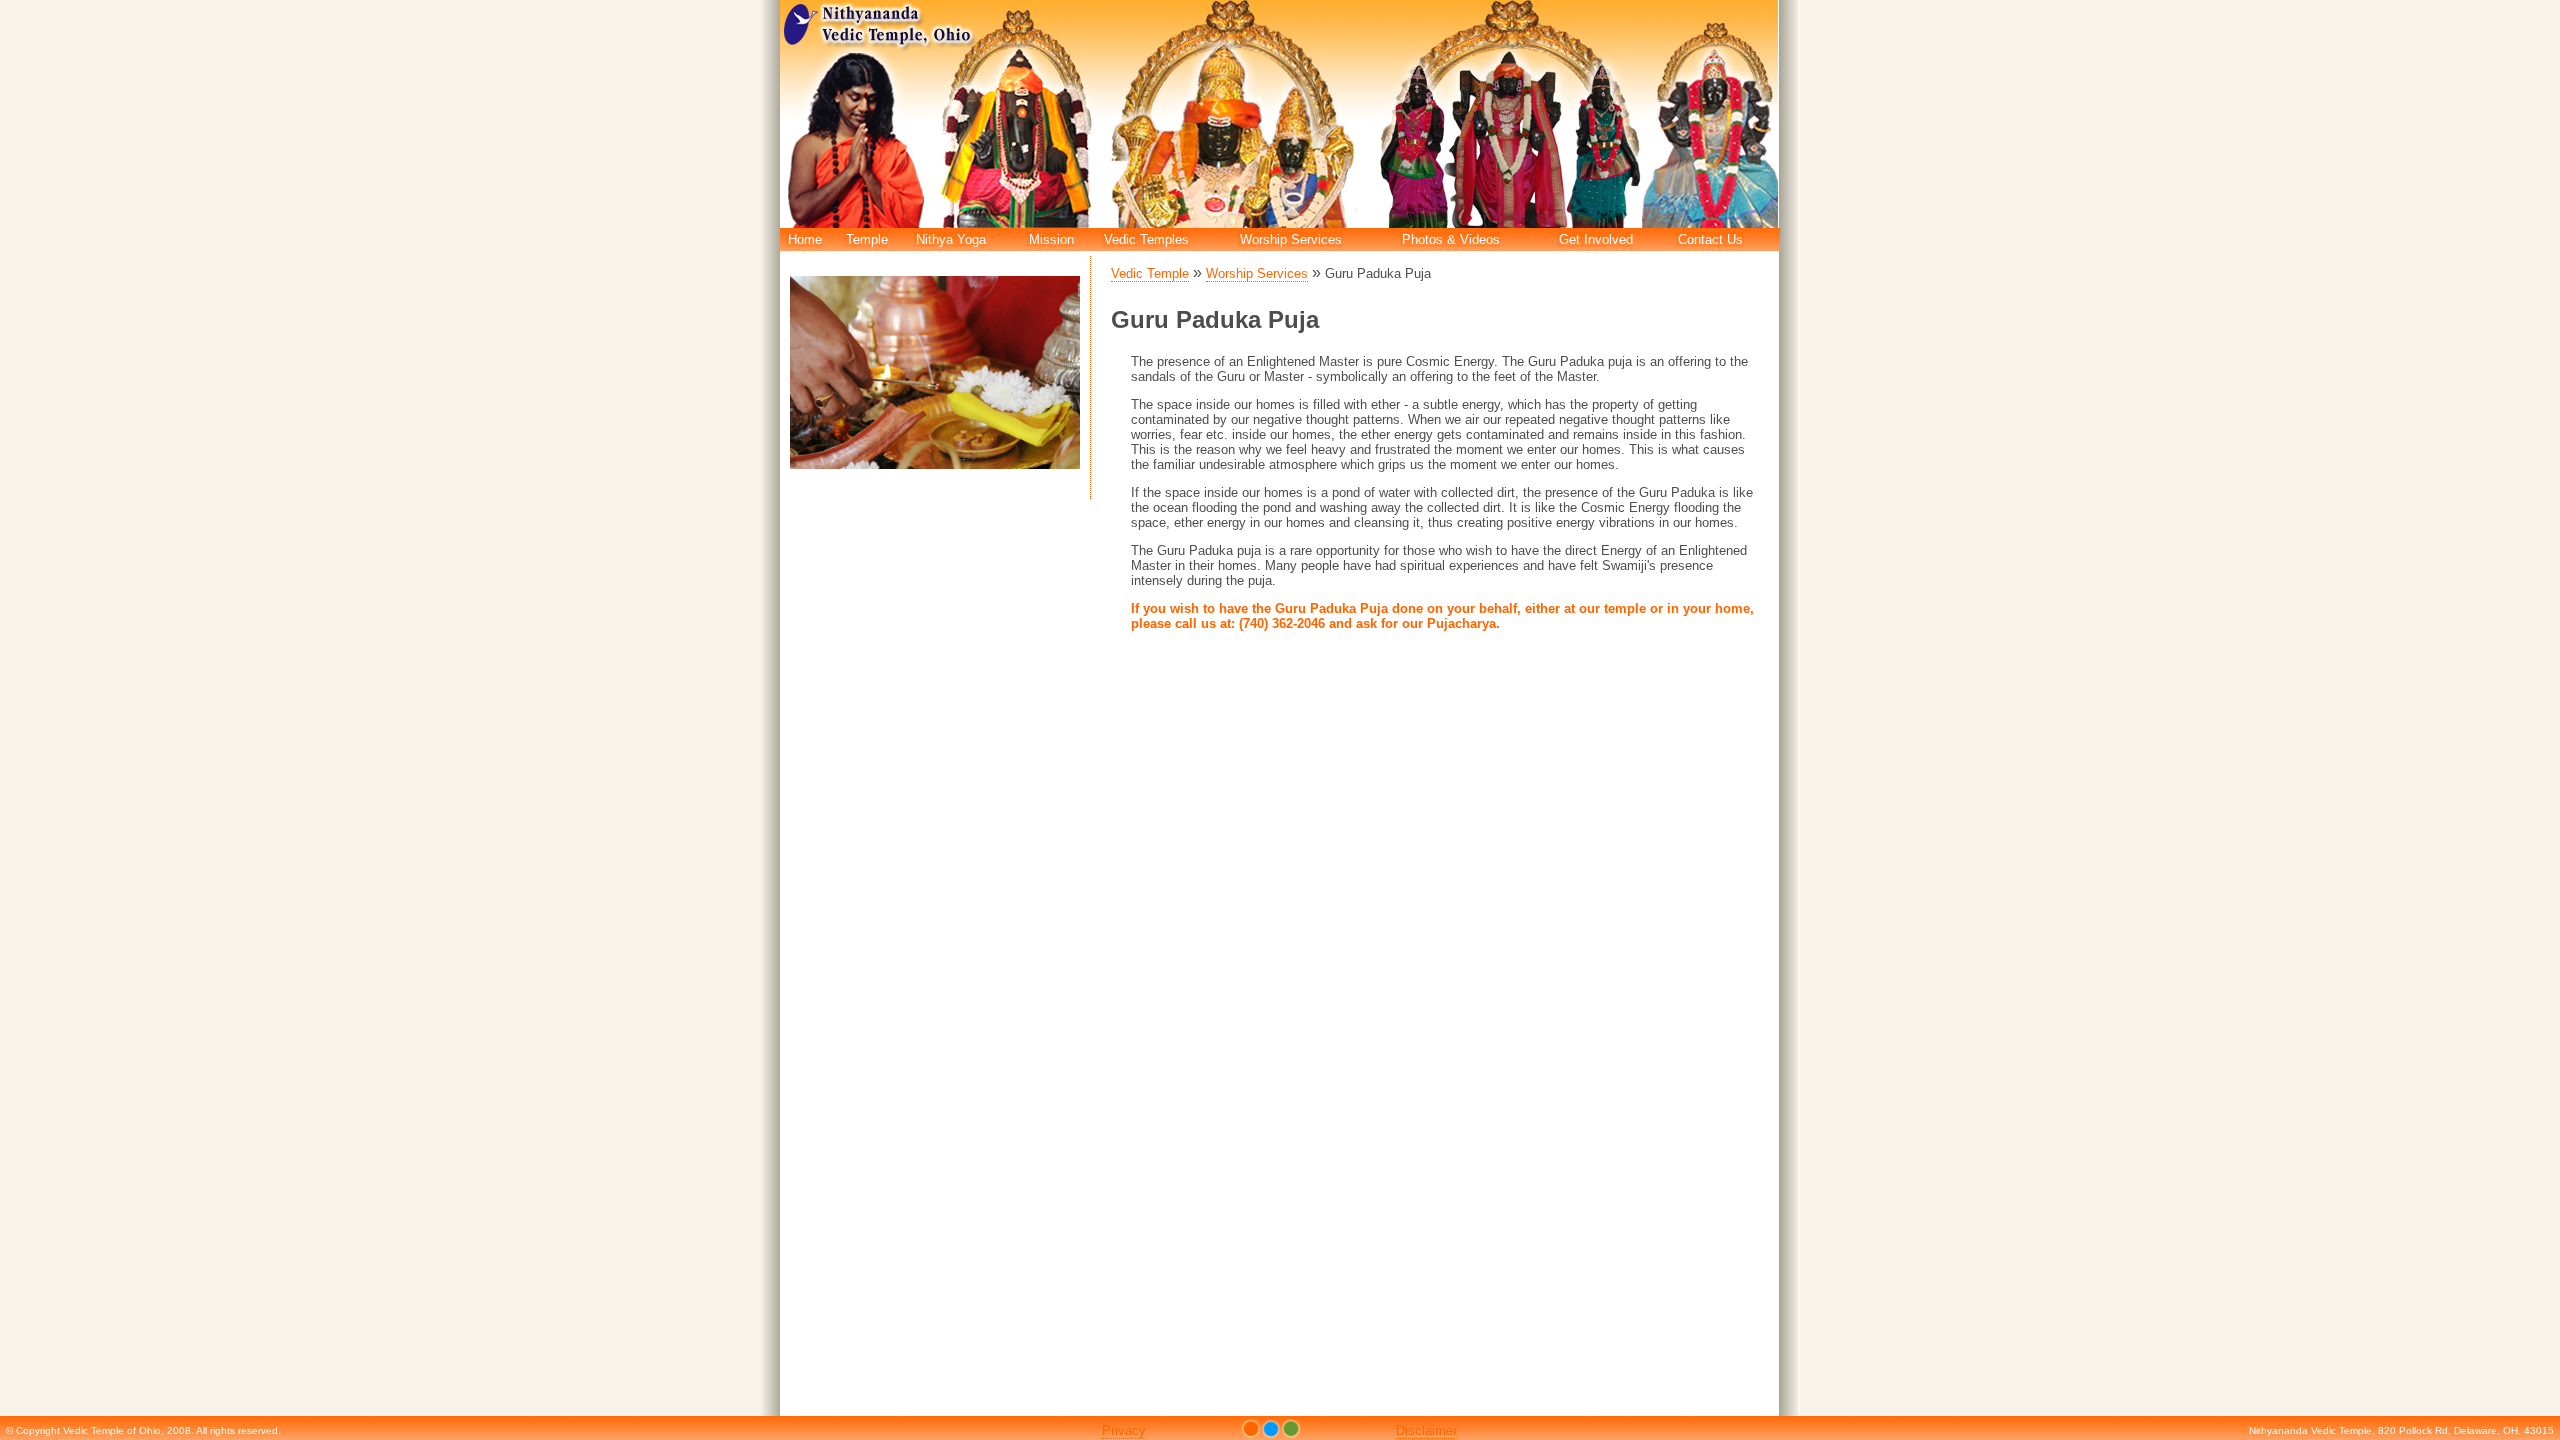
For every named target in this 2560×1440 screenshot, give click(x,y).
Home (805, 239)
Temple (867, 239)
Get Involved (1596, 239)
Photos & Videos (1451, 239)
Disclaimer (1426, 1430)
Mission (1051, 239)
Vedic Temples (1146, 239)
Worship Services (1291, 239)
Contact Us (1710, 239)
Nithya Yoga (951, 239)
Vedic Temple (1150, 273)
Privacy (1124, 1430)
